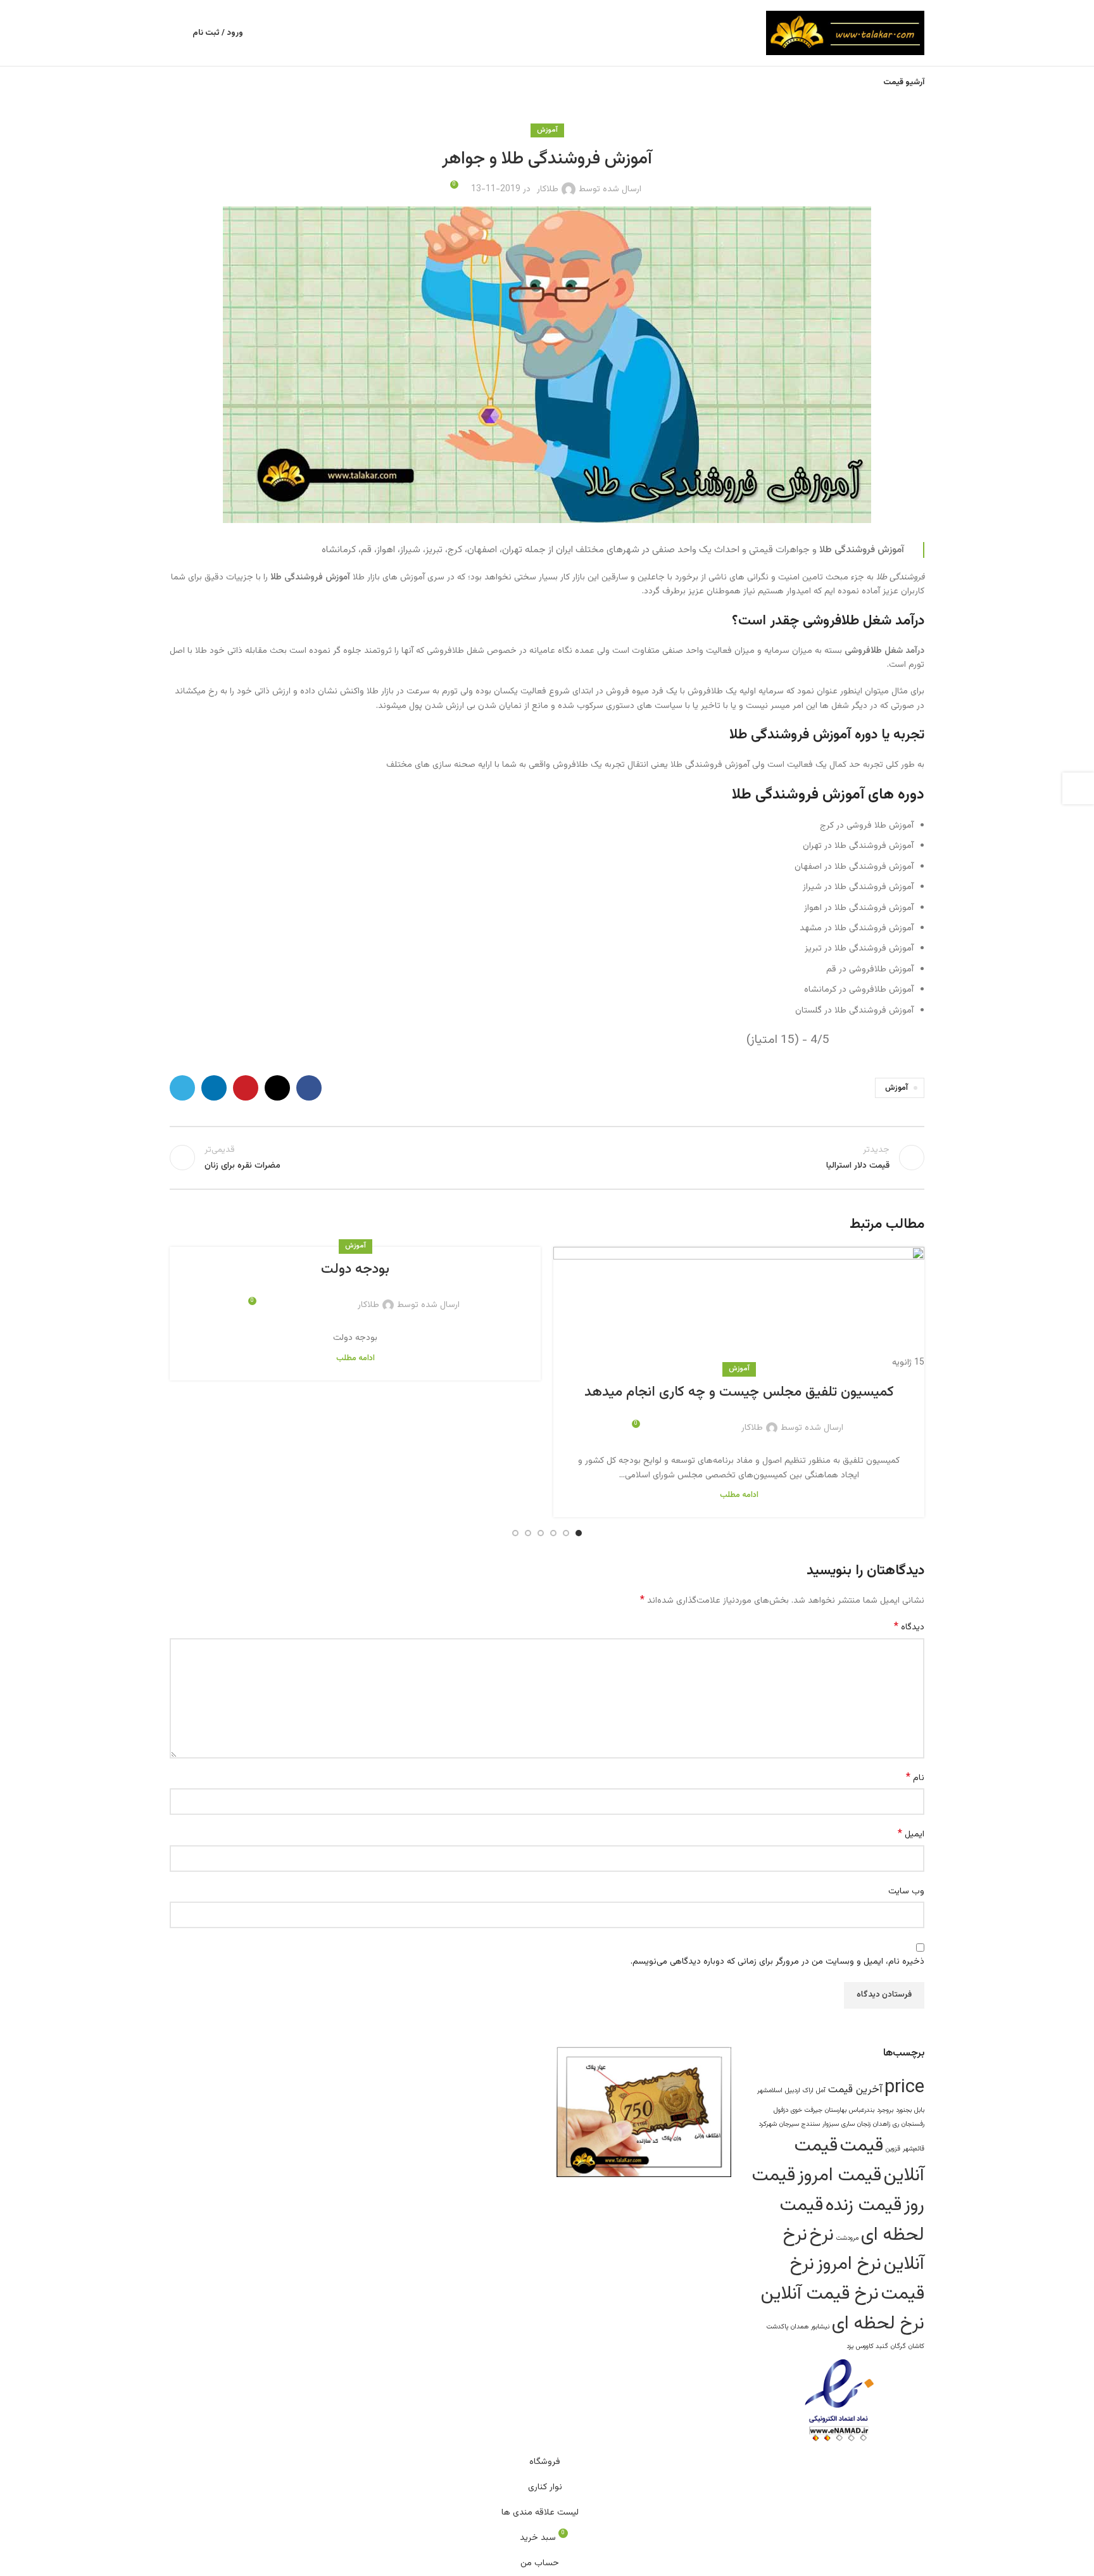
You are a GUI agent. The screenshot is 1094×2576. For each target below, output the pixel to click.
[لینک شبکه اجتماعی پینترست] (694, 1420)
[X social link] (709, 1420)
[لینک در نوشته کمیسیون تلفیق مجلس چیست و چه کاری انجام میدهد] (739, 1308)
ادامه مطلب (739, 1495)
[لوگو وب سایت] (845, 34)
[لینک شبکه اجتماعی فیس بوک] (724, 1420)
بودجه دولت (355, 1269)
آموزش (739, 1369)
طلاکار (752, 1428)
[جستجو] (175, 33)
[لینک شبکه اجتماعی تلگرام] (663, 1420)
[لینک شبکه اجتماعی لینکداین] (679, 1420)
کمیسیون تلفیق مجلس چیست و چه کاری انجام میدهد (739, 1392)
